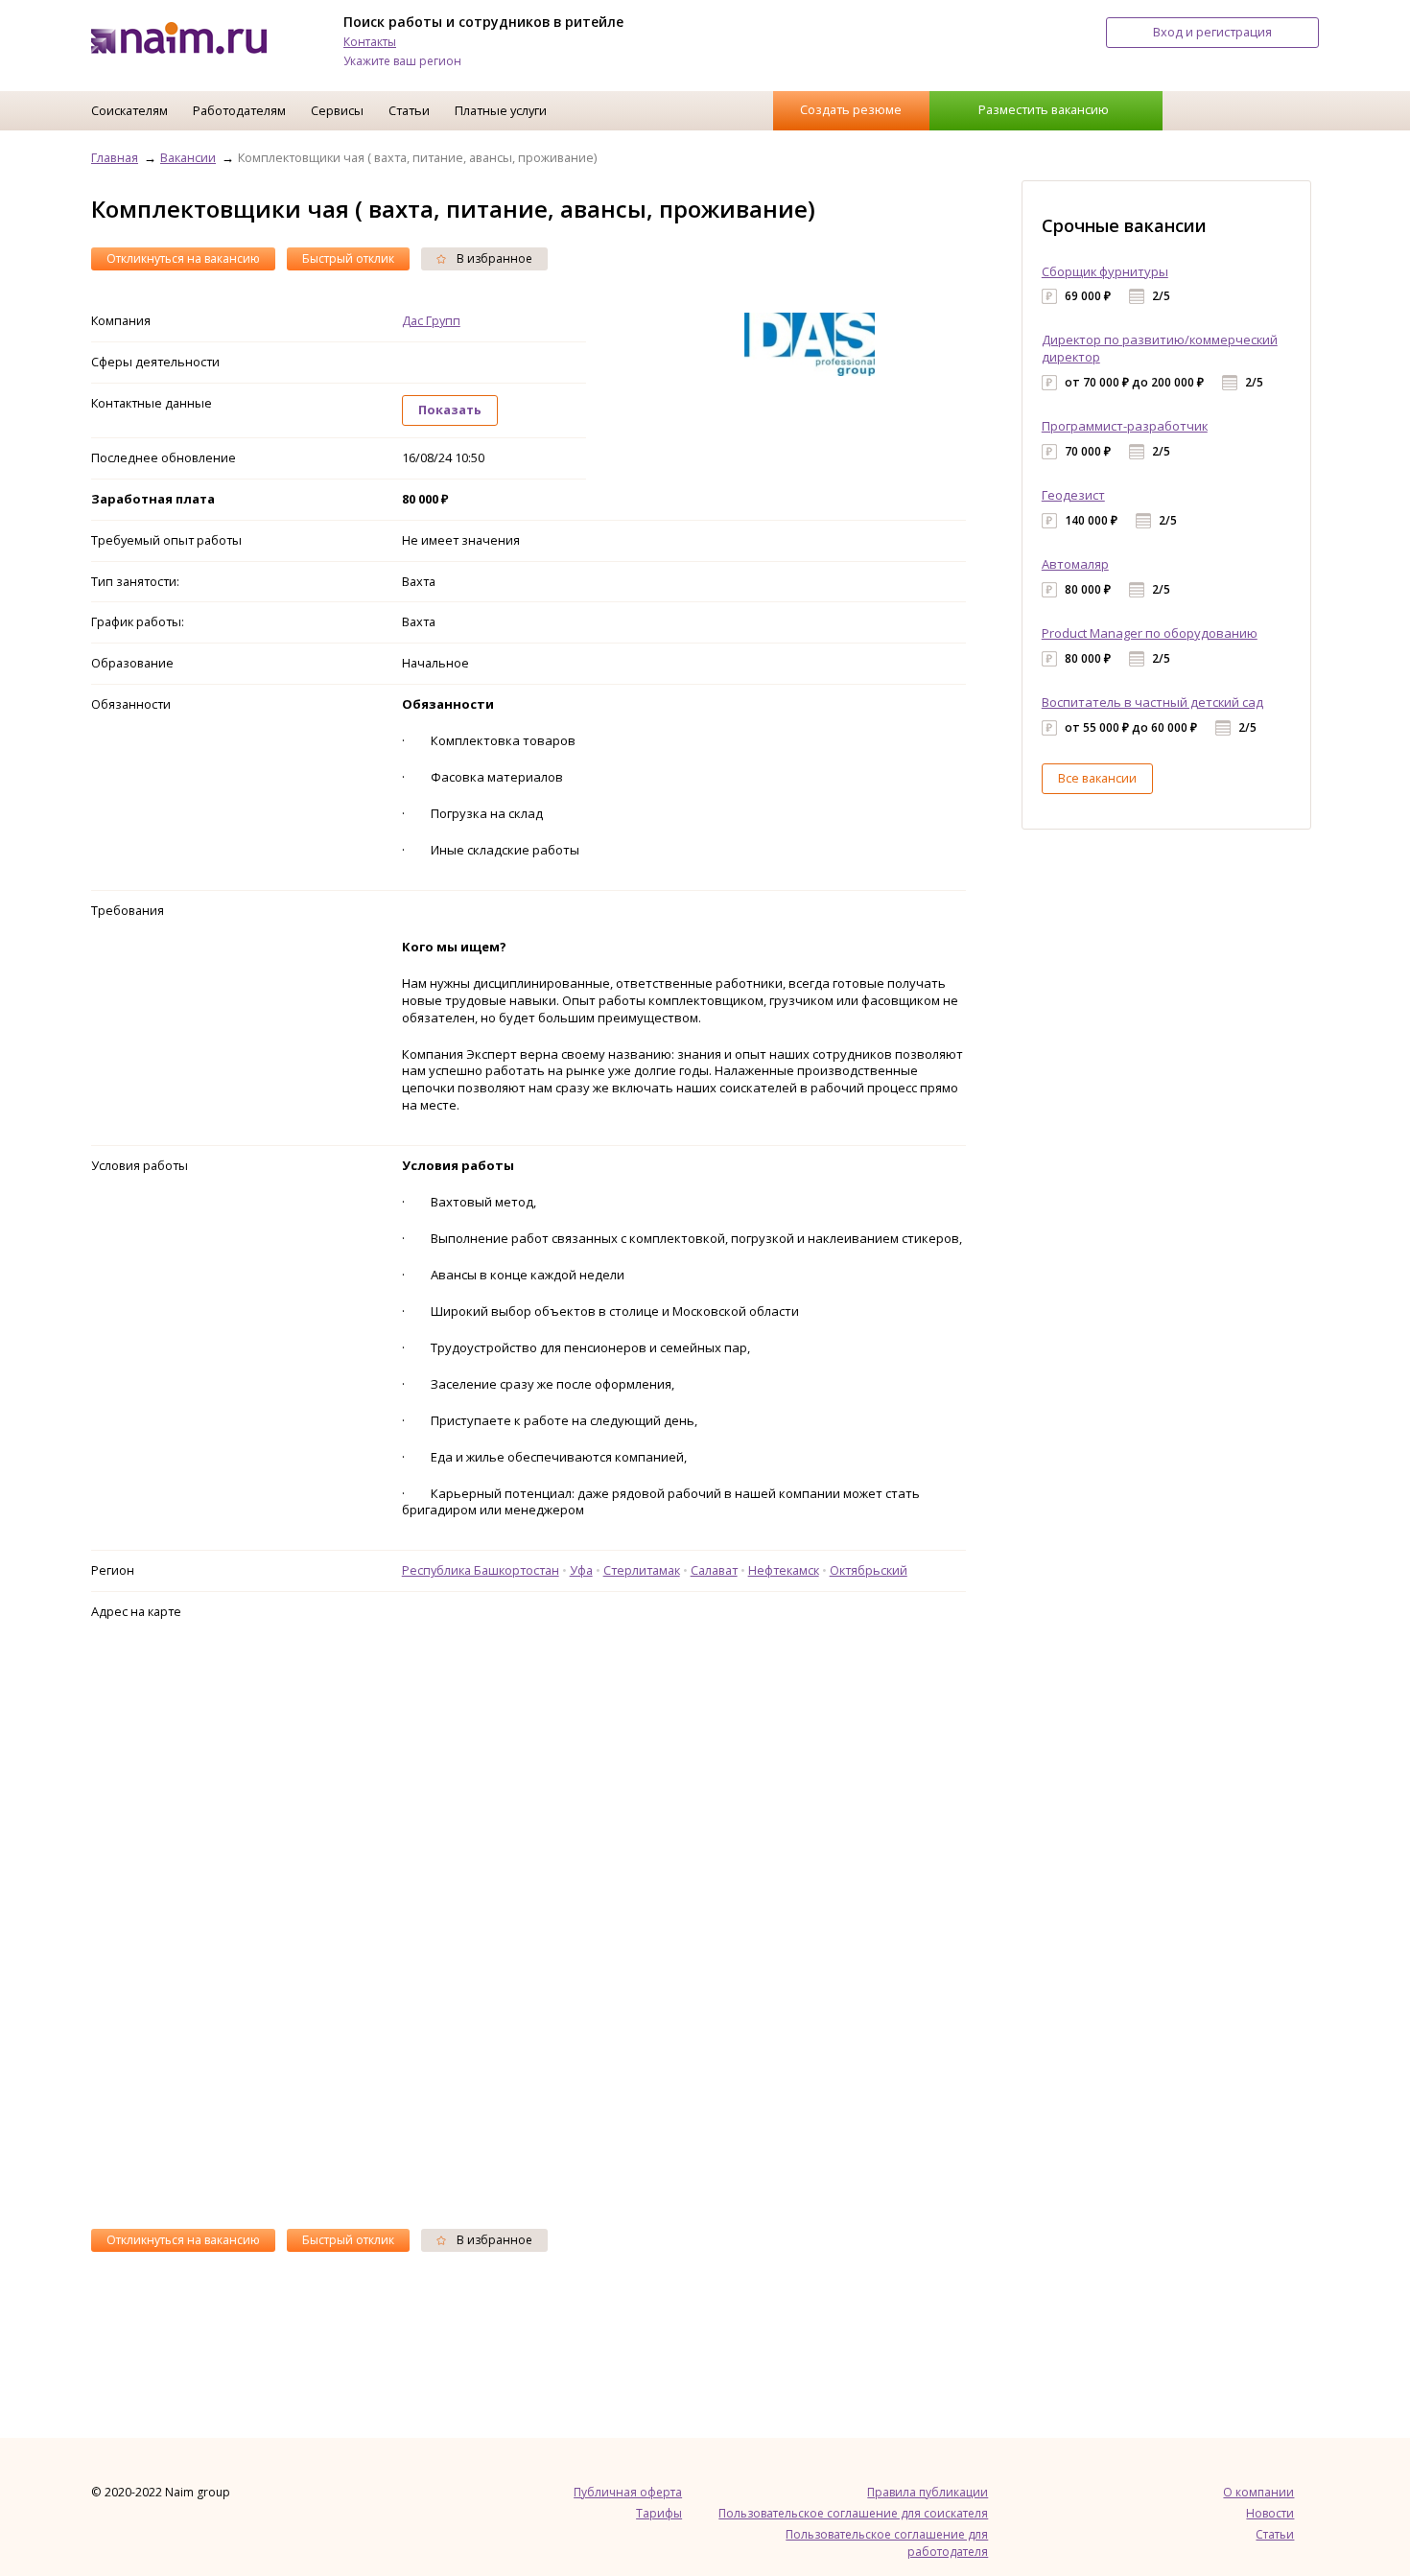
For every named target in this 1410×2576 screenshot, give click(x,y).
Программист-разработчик (1125, 426)
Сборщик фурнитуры (1105, 271)
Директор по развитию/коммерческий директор (1160, 348)
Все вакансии (1097, 778)
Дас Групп (431, 320)
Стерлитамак (642, 1570)
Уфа (581, 1570)
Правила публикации (928, 2492)
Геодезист (1073, 495)
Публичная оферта (628, 2492)
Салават (714, 1570)
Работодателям (239, 110)
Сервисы (337, 110)
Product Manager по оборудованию (1150, 633)
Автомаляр (1075, 564)
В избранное (493, 258)
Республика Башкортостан (481, 1570)
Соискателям (129, 110)
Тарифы (659, 2513)
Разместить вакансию (1044, 109)
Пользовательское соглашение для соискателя (853, 2513)
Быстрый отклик (348, 258)
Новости (1270, 2513)
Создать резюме (851, 109)
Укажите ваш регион (402, 61)
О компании (1258, 2492)
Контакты (370, 42)
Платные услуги (501, 110)
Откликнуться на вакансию (183, 258)
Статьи (409, 110)
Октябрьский (869, 1570)
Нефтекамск (784, 1570)
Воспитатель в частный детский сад (1152, 702)
